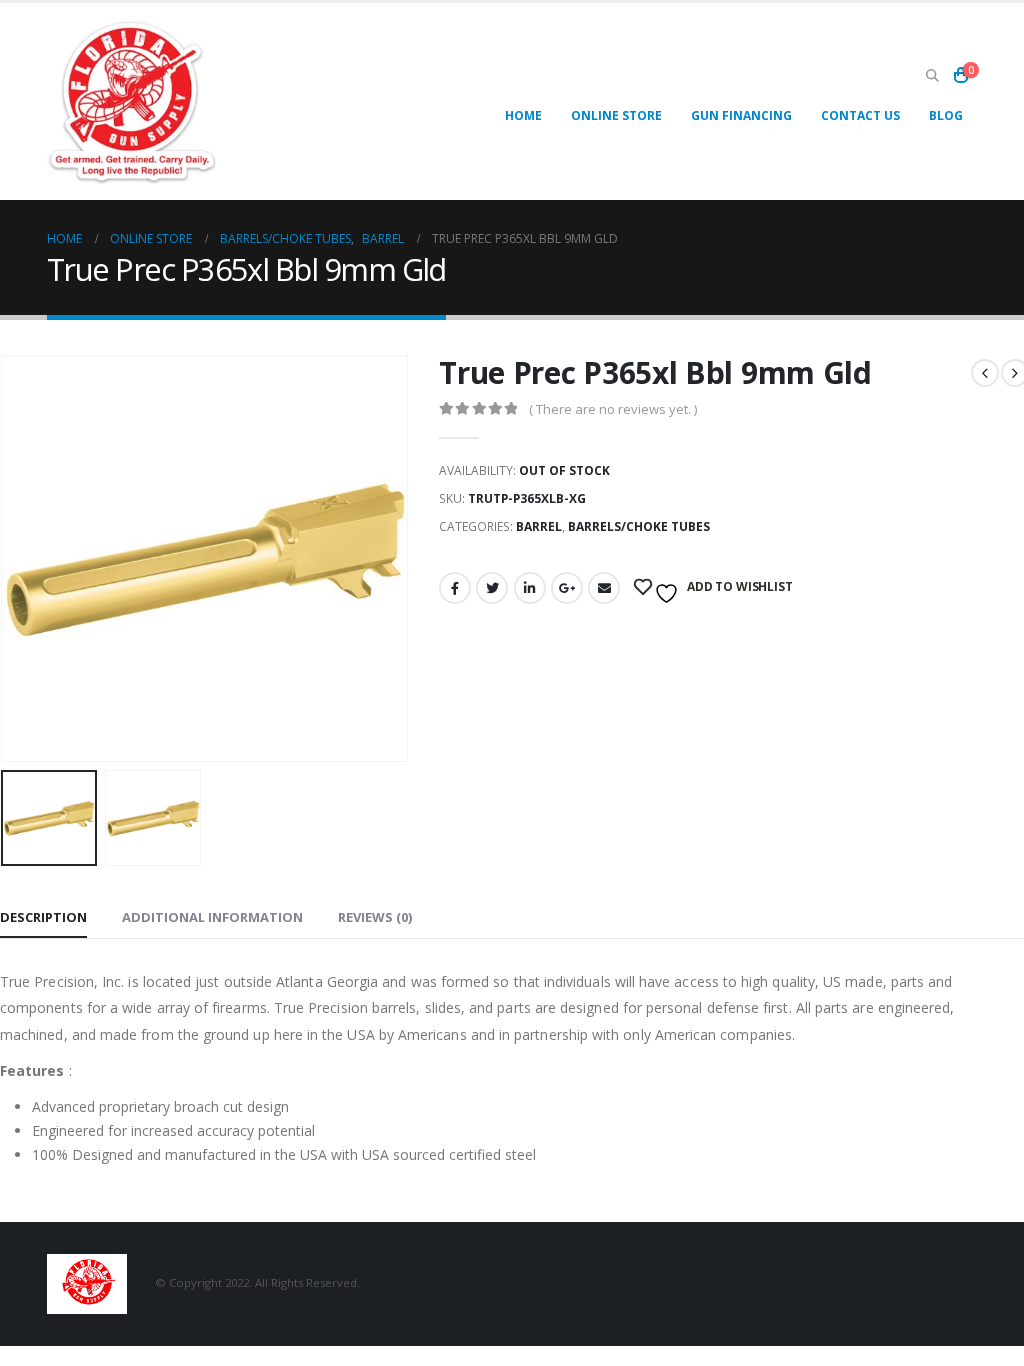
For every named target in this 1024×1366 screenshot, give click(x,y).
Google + (567, 588)
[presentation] (404, 558)
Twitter (492, 588)
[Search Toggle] (932, 75)
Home (523, 115)
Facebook (455, 588)
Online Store (616, 115)
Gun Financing (741, 115)
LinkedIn (530, 588)
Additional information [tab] (212, 917)
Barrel (539, 526)
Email (604, 588)
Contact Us (860, 115)
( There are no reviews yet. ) (613, 409)
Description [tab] (43, 917)
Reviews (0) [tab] (375, 917)
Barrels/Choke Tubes (639, 526)
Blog (946, 115)
